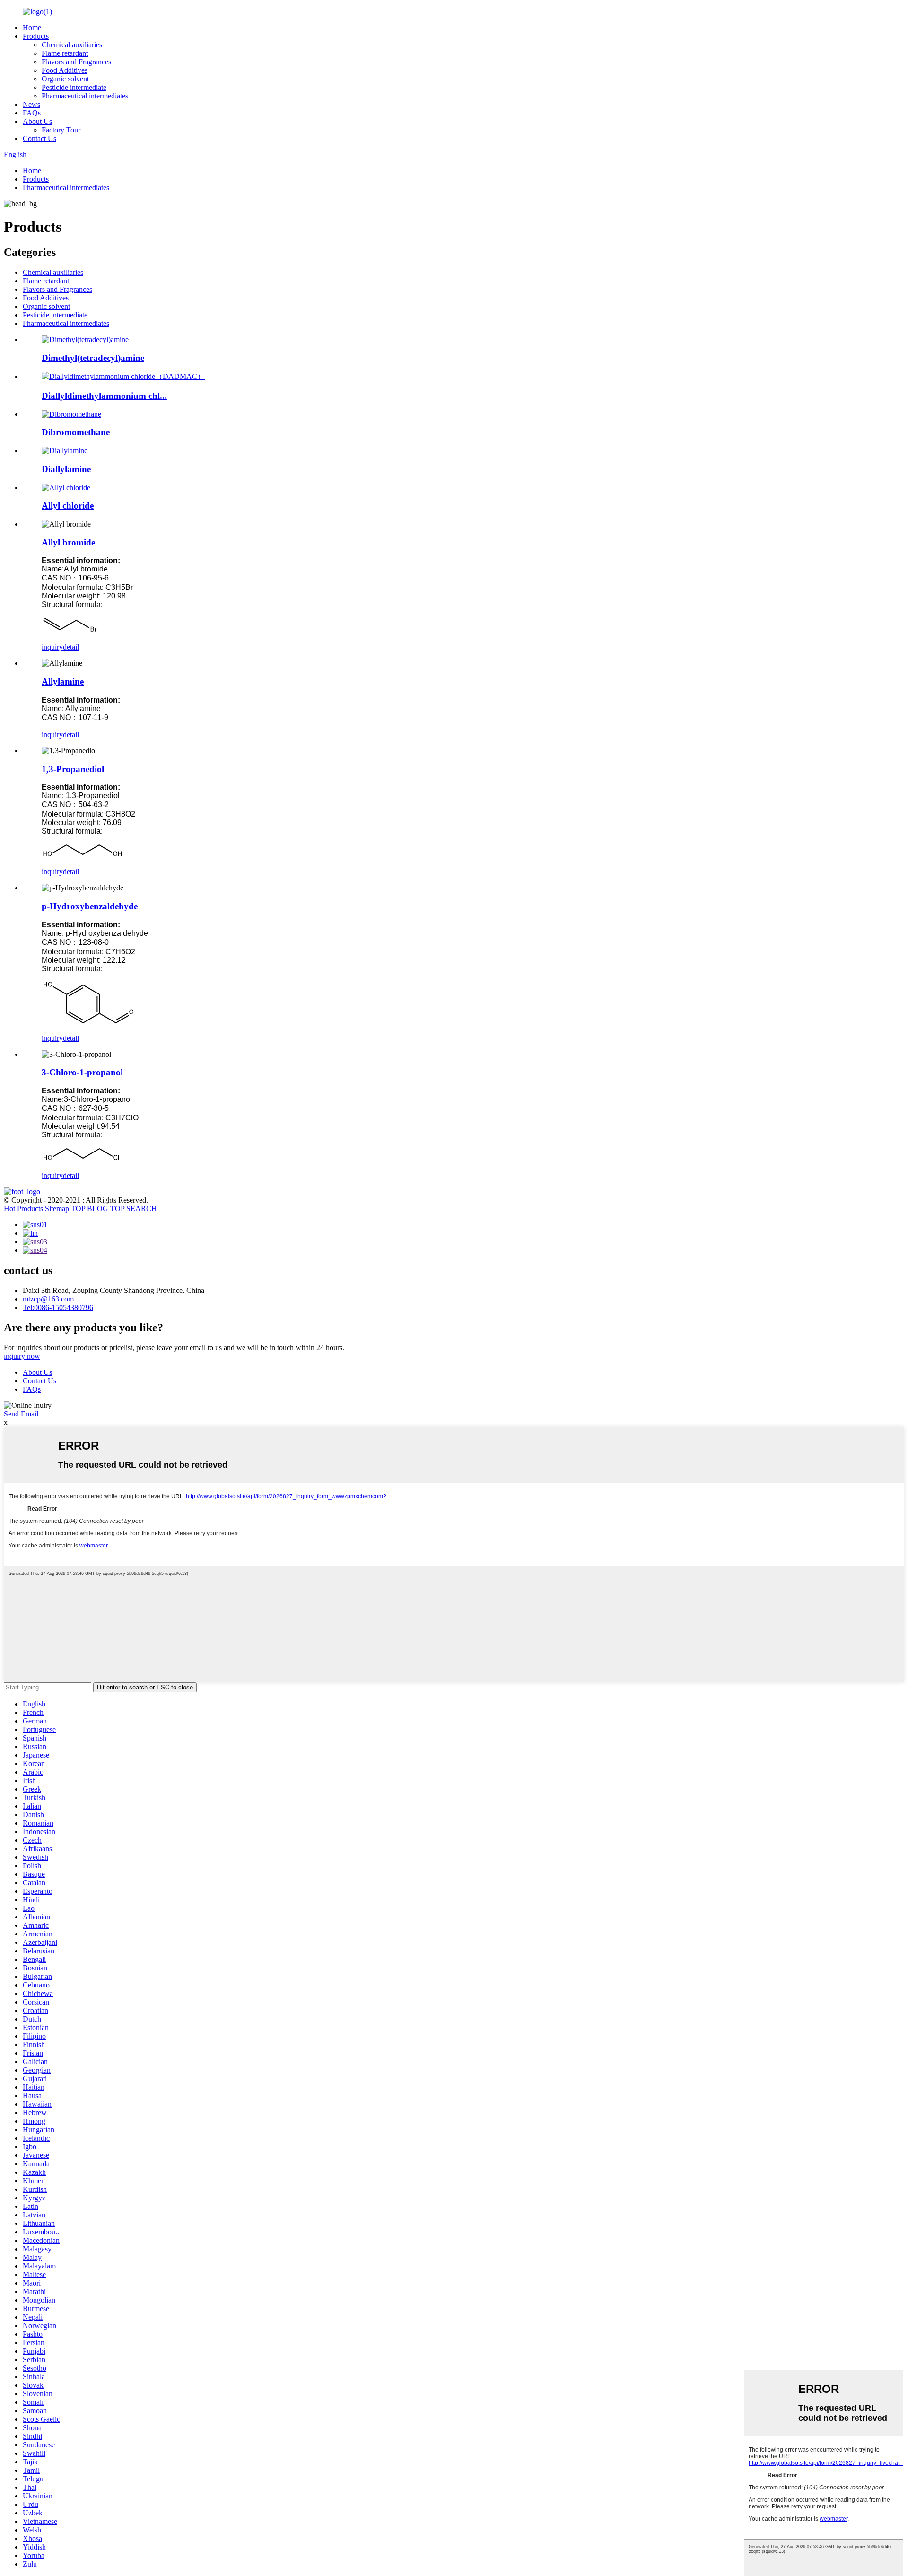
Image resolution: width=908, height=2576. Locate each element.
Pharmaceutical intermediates (85, 96)
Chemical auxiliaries (72, 45)
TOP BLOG (90, 1209)
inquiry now (22, 1356)
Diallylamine (66, 469)
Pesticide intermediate (74, 87)
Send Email (21, 1414)
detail (71, 647)
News (31, 104)
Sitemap (57, 1209)
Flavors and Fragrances (76, 62)
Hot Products (23, 1209)
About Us (37, 121)
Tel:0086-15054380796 (58, 1307)
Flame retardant (65, 53)
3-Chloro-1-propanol (82, 1072)
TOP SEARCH (134, 1209)
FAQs (32, 113)
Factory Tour (61, 130)
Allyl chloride (68, 506)
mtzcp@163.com (48, 1299)
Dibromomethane (76, 432)
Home (32, 28)
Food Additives (65, 70)
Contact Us (39, 138)
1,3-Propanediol (73, 769)
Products (36, 36)
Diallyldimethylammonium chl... (104, 396)
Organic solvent (65, 79)
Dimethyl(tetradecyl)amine (93, 358)
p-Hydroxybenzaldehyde (90, 906)
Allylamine (63, 681)
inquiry (52, 647)
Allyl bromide (68, 542)
